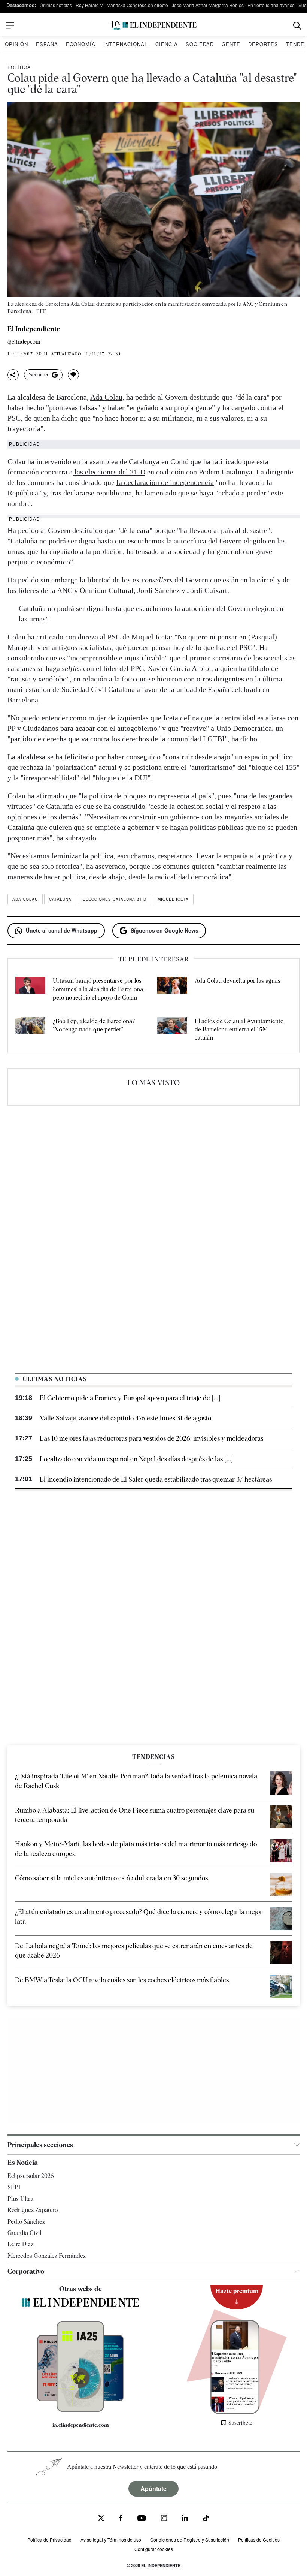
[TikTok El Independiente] (206, 2519)
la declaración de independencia (165, 482)
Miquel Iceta (173, 899)
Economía (81, 44)
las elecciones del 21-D (109, 472)
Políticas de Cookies (259, 2539)
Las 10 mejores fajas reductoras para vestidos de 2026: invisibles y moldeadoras (151, 1438)
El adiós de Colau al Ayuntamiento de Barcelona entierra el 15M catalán (239, 1030)
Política (19, 67)
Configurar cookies (154, 2549)
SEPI (14, 2187)
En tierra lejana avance (271, 5)
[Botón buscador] (297, 26)
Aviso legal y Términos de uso (111, 2539)
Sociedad (200, 44)
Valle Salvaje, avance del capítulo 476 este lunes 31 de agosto (125, 1418)
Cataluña (60, 899)
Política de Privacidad (49, 2539)
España (47, 44)
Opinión (16, 44)
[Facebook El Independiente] (121, 2519)
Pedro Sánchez (26, 2222)
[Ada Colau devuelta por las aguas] (172, 989)
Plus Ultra (20, 2199)
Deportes (263, 44)
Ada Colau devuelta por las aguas (238, 981)
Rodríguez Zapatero (33, 2210)
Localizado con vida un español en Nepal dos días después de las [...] (136, 1459)
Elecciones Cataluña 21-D (115, 899)
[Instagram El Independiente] (164, 2519)
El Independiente (34, 329)
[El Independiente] (153, 26)
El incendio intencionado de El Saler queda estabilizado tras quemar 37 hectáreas (156, 1479)
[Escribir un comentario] (73, 375)
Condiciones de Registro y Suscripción (190, 2539)
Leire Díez (20, 2244)
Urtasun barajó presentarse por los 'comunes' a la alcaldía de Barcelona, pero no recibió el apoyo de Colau (99, 989)
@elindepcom (24, 342)
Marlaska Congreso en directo (137, 5)
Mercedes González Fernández (47, 2256)
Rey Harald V (89, 5)
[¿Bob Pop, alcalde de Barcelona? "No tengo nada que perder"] (30, 1030)
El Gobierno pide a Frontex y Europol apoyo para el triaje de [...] (130, 1398)
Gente (231, 44)
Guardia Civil (24, 2233)
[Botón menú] (10, 25)
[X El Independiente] (101, 2519)
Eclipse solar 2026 (31, 2176)
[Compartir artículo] (13, 375)
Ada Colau (106, 397)
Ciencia (167, 44)
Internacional (125, 44)
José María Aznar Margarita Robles (208, 5)
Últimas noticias (56, 5)
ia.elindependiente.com (81, 2425)
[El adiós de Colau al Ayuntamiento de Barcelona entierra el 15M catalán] (172, 1030)
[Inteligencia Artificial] (80, 2410)
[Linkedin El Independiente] (185, 2519)
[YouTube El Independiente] (142, 2519)
